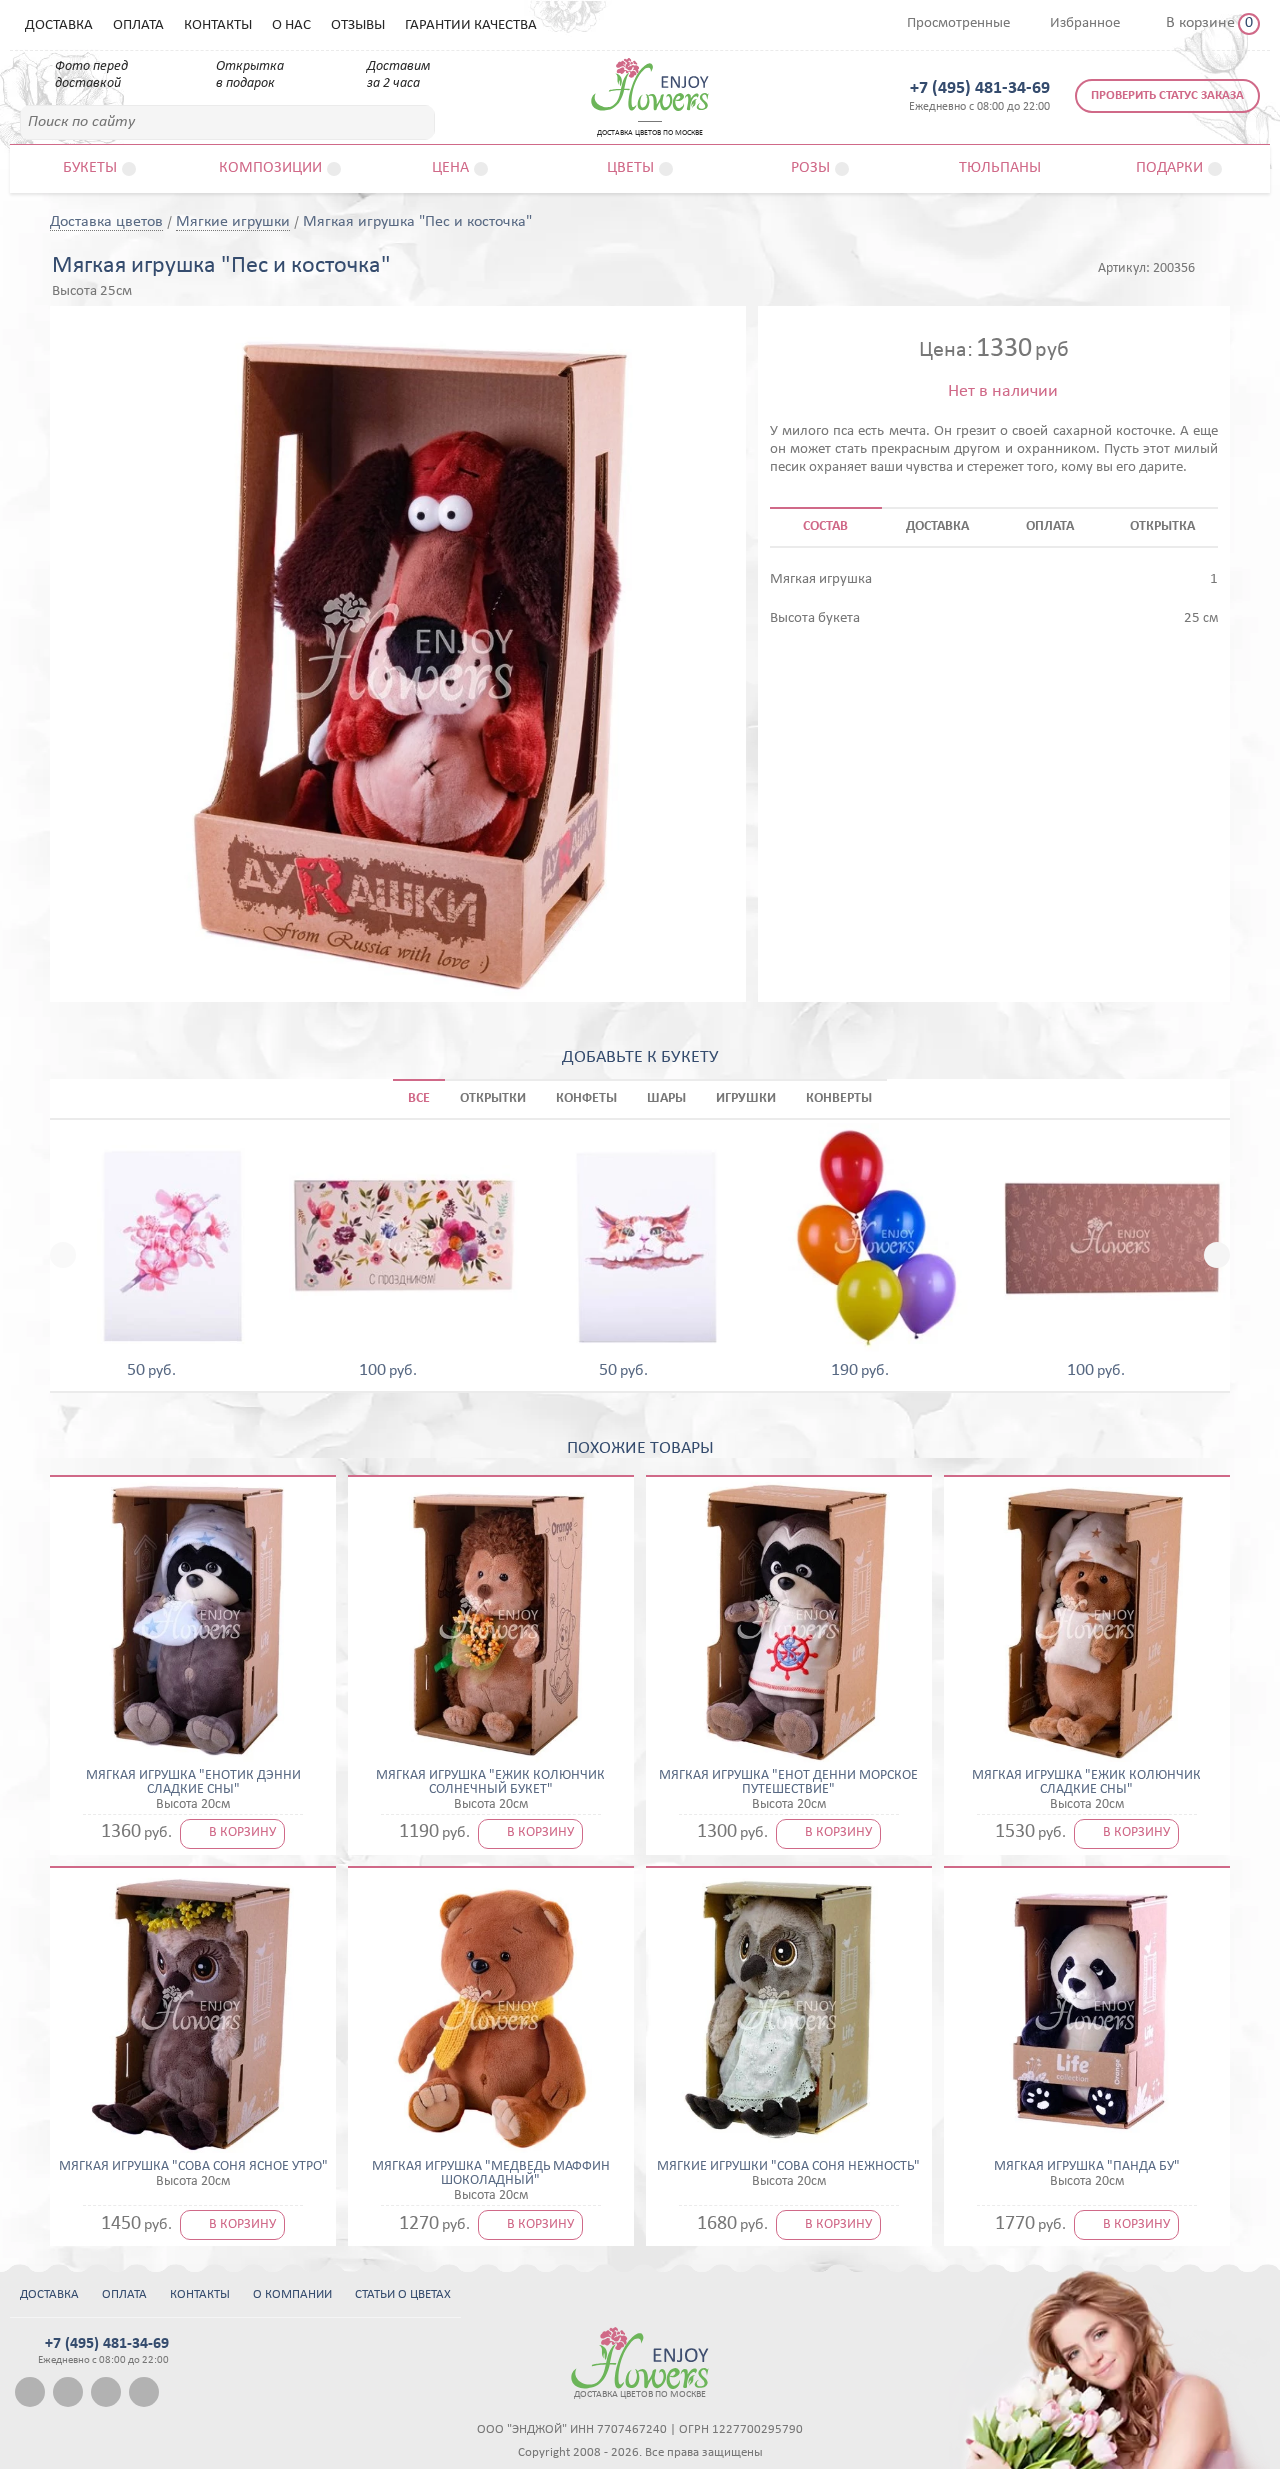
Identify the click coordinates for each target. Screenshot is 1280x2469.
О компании (292, 2294)
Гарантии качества (471, 25)
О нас (291, 25)
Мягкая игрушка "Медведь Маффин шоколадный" (491, 2174)
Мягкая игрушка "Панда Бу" (1087, 2167)
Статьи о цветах (403, 2294)
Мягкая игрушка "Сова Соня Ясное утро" (193, 2167)
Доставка (59, 25)
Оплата (138, 25)
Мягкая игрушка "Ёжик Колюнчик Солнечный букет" (490, 1783)
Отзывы (358, 25)
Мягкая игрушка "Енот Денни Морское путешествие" (788, 1783)
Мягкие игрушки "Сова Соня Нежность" (788, 2167)
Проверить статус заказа (1167, 95)
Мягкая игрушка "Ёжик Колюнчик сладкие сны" (1086, 1783)
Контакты (218, 25)
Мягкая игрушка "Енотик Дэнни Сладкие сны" (193, 1783)
